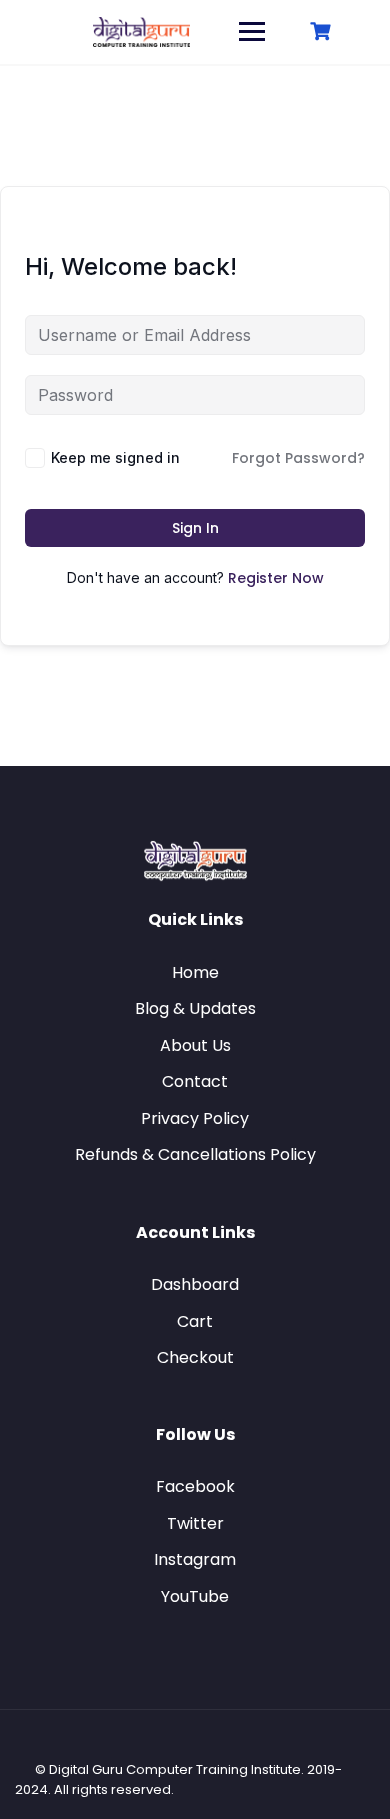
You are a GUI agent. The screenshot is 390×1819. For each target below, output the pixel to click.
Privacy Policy (195, 1118)
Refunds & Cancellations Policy (195, 1154)
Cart (195, 1321)
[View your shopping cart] (323, 31)
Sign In (195, 528)
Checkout (195, 1357)
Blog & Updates (195, 1008)
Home (195, 972)
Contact (195, 1081)
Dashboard (195, 1284)
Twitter (195, 1523)
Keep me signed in (115, 457)
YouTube (195, 1596)
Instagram (195, 1559)
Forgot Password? (298, 458)
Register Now (276, 578)
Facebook (195, 1486)
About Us (195, 1045)
